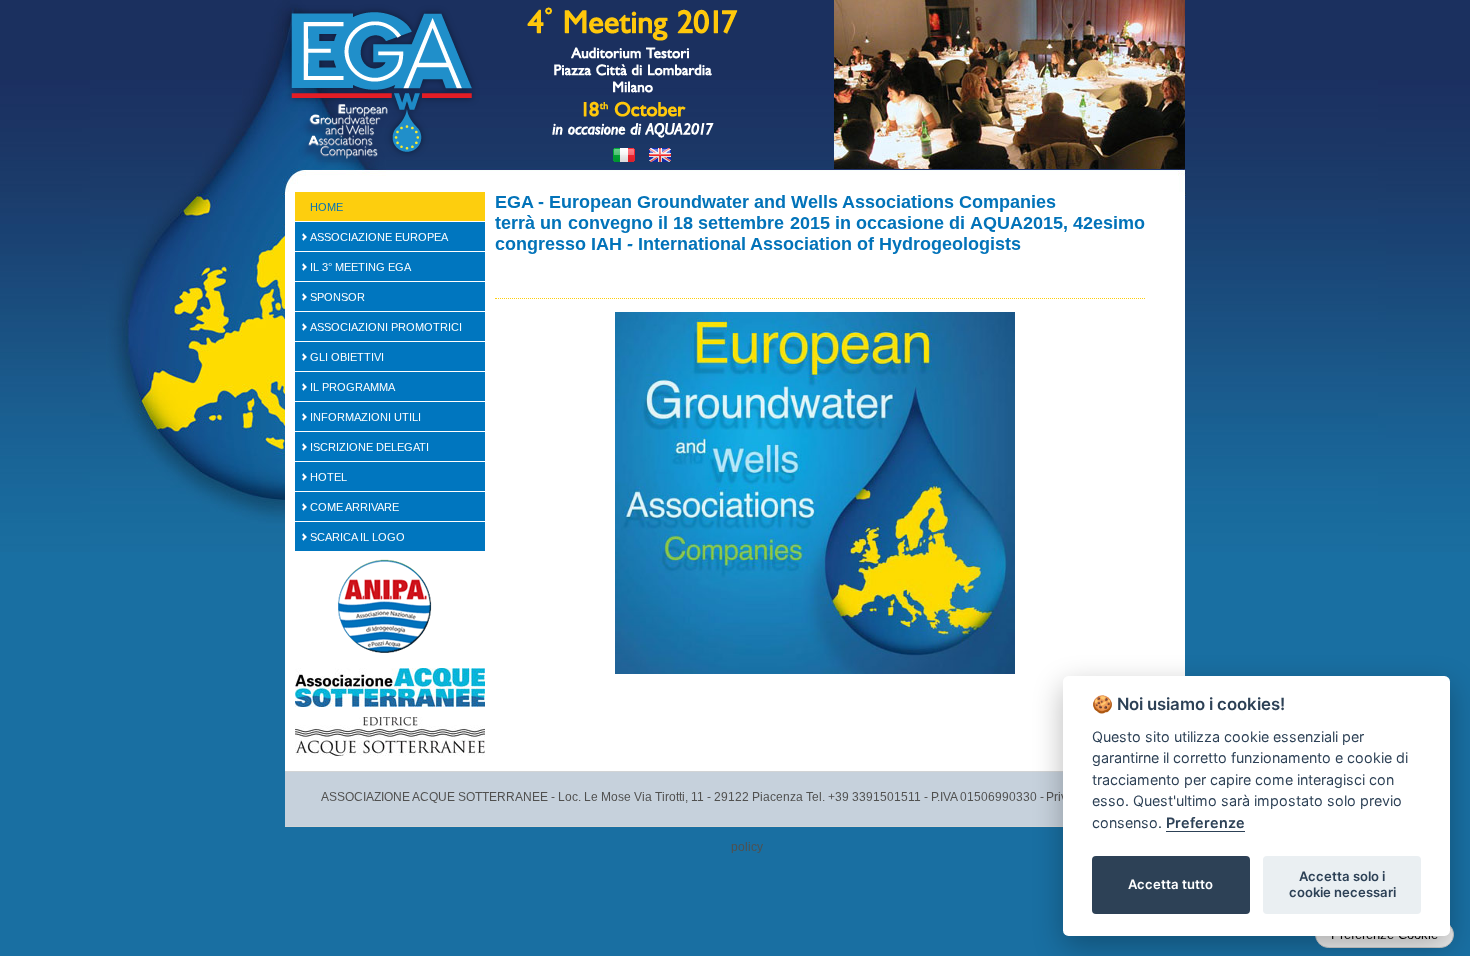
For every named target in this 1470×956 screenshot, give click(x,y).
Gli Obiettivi (347, 357)
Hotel (328, 477)
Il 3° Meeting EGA (360, 267)
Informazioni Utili (365, 417)
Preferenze (1205, 822)
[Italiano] (624, 155)
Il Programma (352, 387)
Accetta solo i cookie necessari (1342, 884)
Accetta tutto (1170, 884)
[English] (660, 155)
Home (326, 207)
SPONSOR (337, 297)
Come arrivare (354, 507)
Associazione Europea (379, 237)
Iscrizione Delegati (369, 447)
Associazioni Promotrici (386, 327)
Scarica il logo (357, 537)
